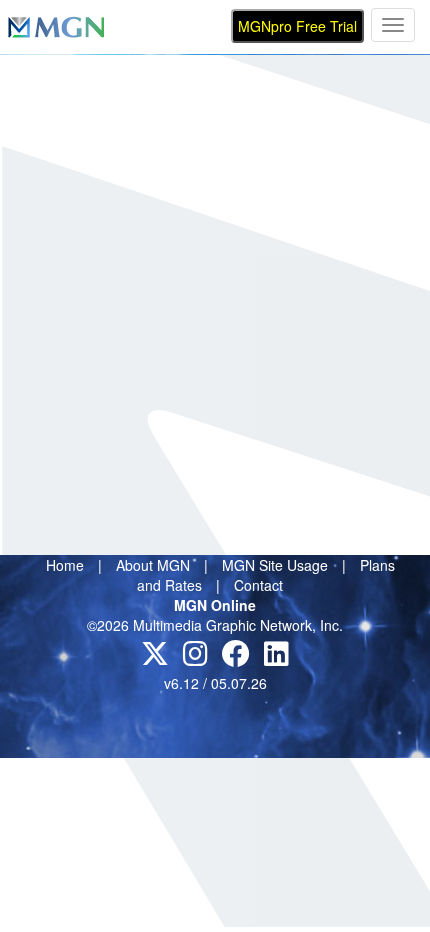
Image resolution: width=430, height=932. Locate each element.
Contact (258, 585)
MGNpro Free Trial (297, 26)
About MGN (153, 565)
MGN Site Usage (275, 565)
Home (65, 565)
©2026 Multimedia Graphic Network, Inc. (215, 625)
